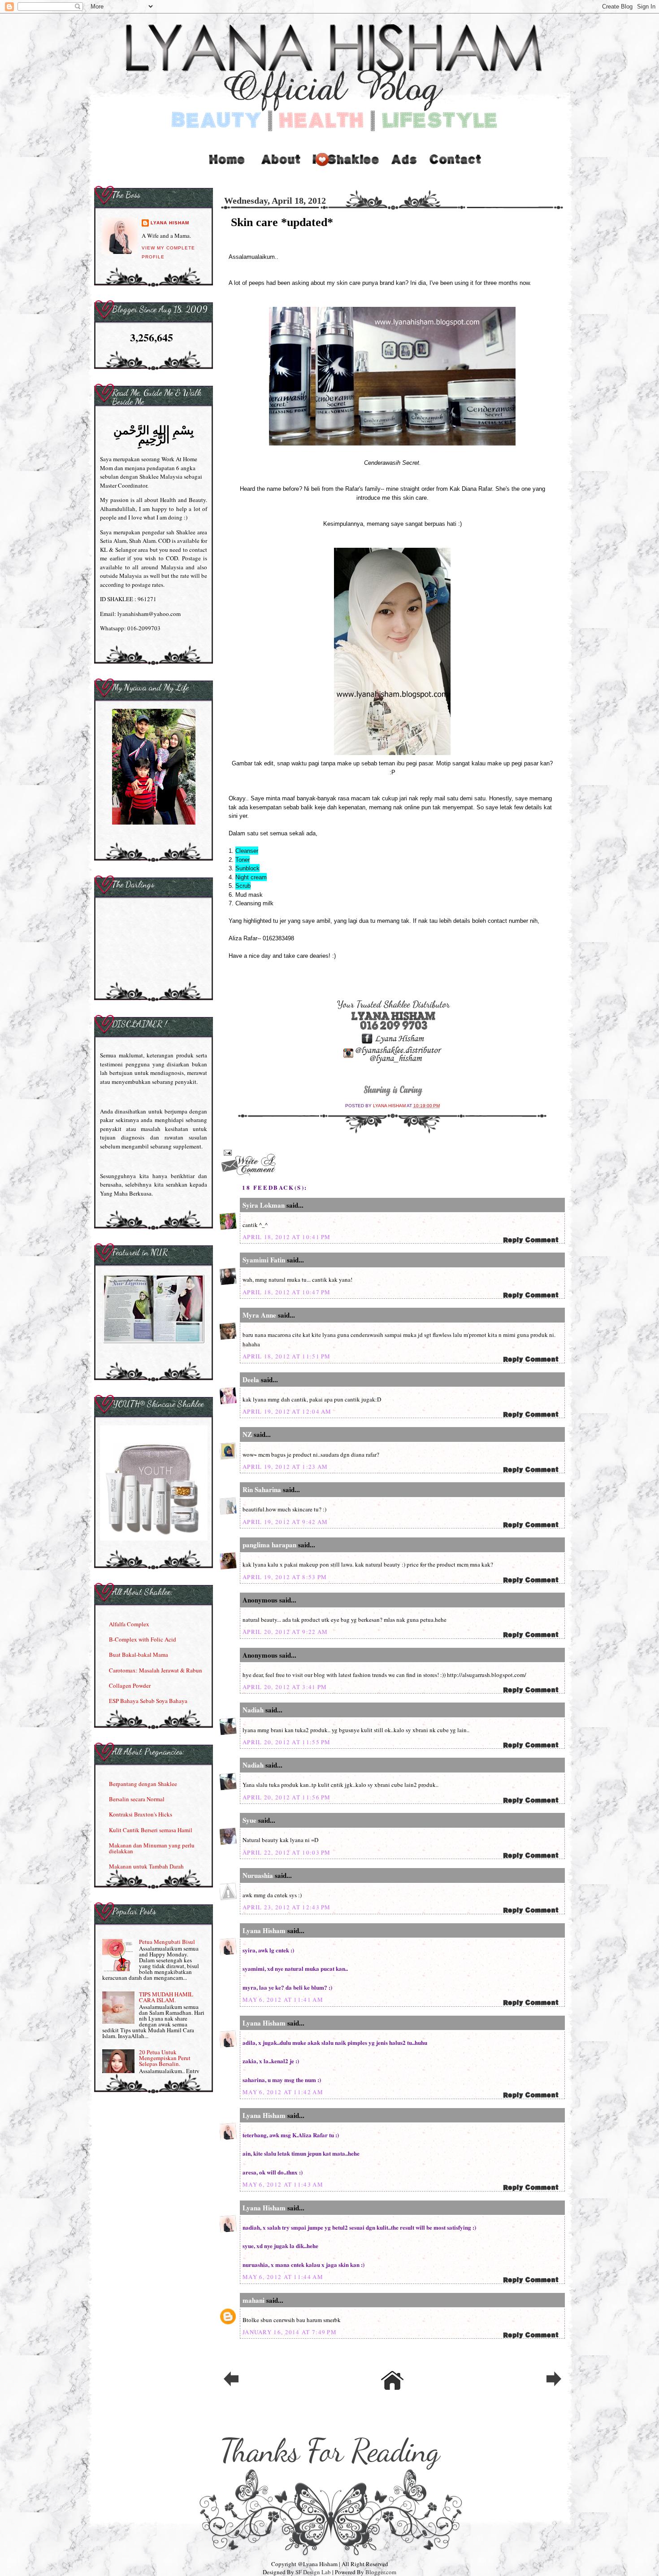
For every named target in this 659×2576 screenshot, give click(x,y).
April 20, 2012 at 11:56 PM (287, 1797)
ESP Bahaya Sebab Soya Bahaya (148, 1701)
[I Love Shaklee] (345, 168)
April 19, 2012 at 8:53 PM (285, 1577)
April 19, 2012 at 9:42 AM (285, 1522)
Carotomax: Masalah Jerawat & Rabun (156, 1670)
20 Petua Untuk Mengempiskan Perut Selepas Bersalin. (165, 2058)
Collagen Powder (130, 1685)
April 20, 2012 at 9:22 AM (285, 1632)
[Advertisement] (405, 168)
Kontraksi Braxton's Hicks (141, 1814)
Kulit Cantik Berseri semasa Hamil (151, 1830)
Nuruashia (258, 1875)
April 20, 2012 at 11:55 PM (287, 1742)
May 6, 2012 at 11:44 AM (283, 2277)
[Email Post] (227, 1152)
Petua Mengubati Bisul (167, 1942)
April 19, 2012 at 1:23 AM (285, 1467)
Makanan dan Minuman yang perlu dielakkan (152, 1848)
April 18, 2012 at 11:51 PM (287, 1356)
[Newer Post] (231, 2385)
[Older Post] (554, 2385)
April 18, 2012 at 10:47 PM (287, 1292)
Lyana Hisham (390, 1106)
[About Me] (281, 168)
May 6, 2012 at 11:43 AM (283, 2184)
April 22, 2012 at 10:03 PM (287, 1852)
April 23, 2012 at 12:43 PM (287, 1907)
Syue (249, 1820)
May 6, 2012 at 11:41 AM (283, 2000)
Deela (252, 1380)
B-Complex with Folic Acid (143, 1639)
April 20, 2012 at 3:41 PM (285, 1687)
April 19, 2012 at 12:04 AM (287, 1411)
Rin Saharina (262, 1489)
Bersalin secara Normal (137, 1799)
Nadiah (253, 1710)
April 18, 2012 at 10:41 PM (287, 1237)
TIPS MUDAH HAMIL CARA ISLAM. (166, 1997)
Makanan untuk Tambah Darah (146, 1866)
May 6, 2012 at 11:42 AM (283, 2092)
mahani (254, 2300)
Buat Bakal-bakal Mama (139, 1655)
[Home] (226, 168)
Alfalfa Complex (129, 1624)
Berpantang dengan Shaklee (143, 1784)
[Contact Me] (455, 168)
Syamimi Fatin (264, 1260)
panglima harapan (269, 1545)
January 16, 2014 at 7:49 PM (290, 2332)
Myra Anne (259, 1315)
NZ (247, 1434)
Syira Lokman (264, 1205)
